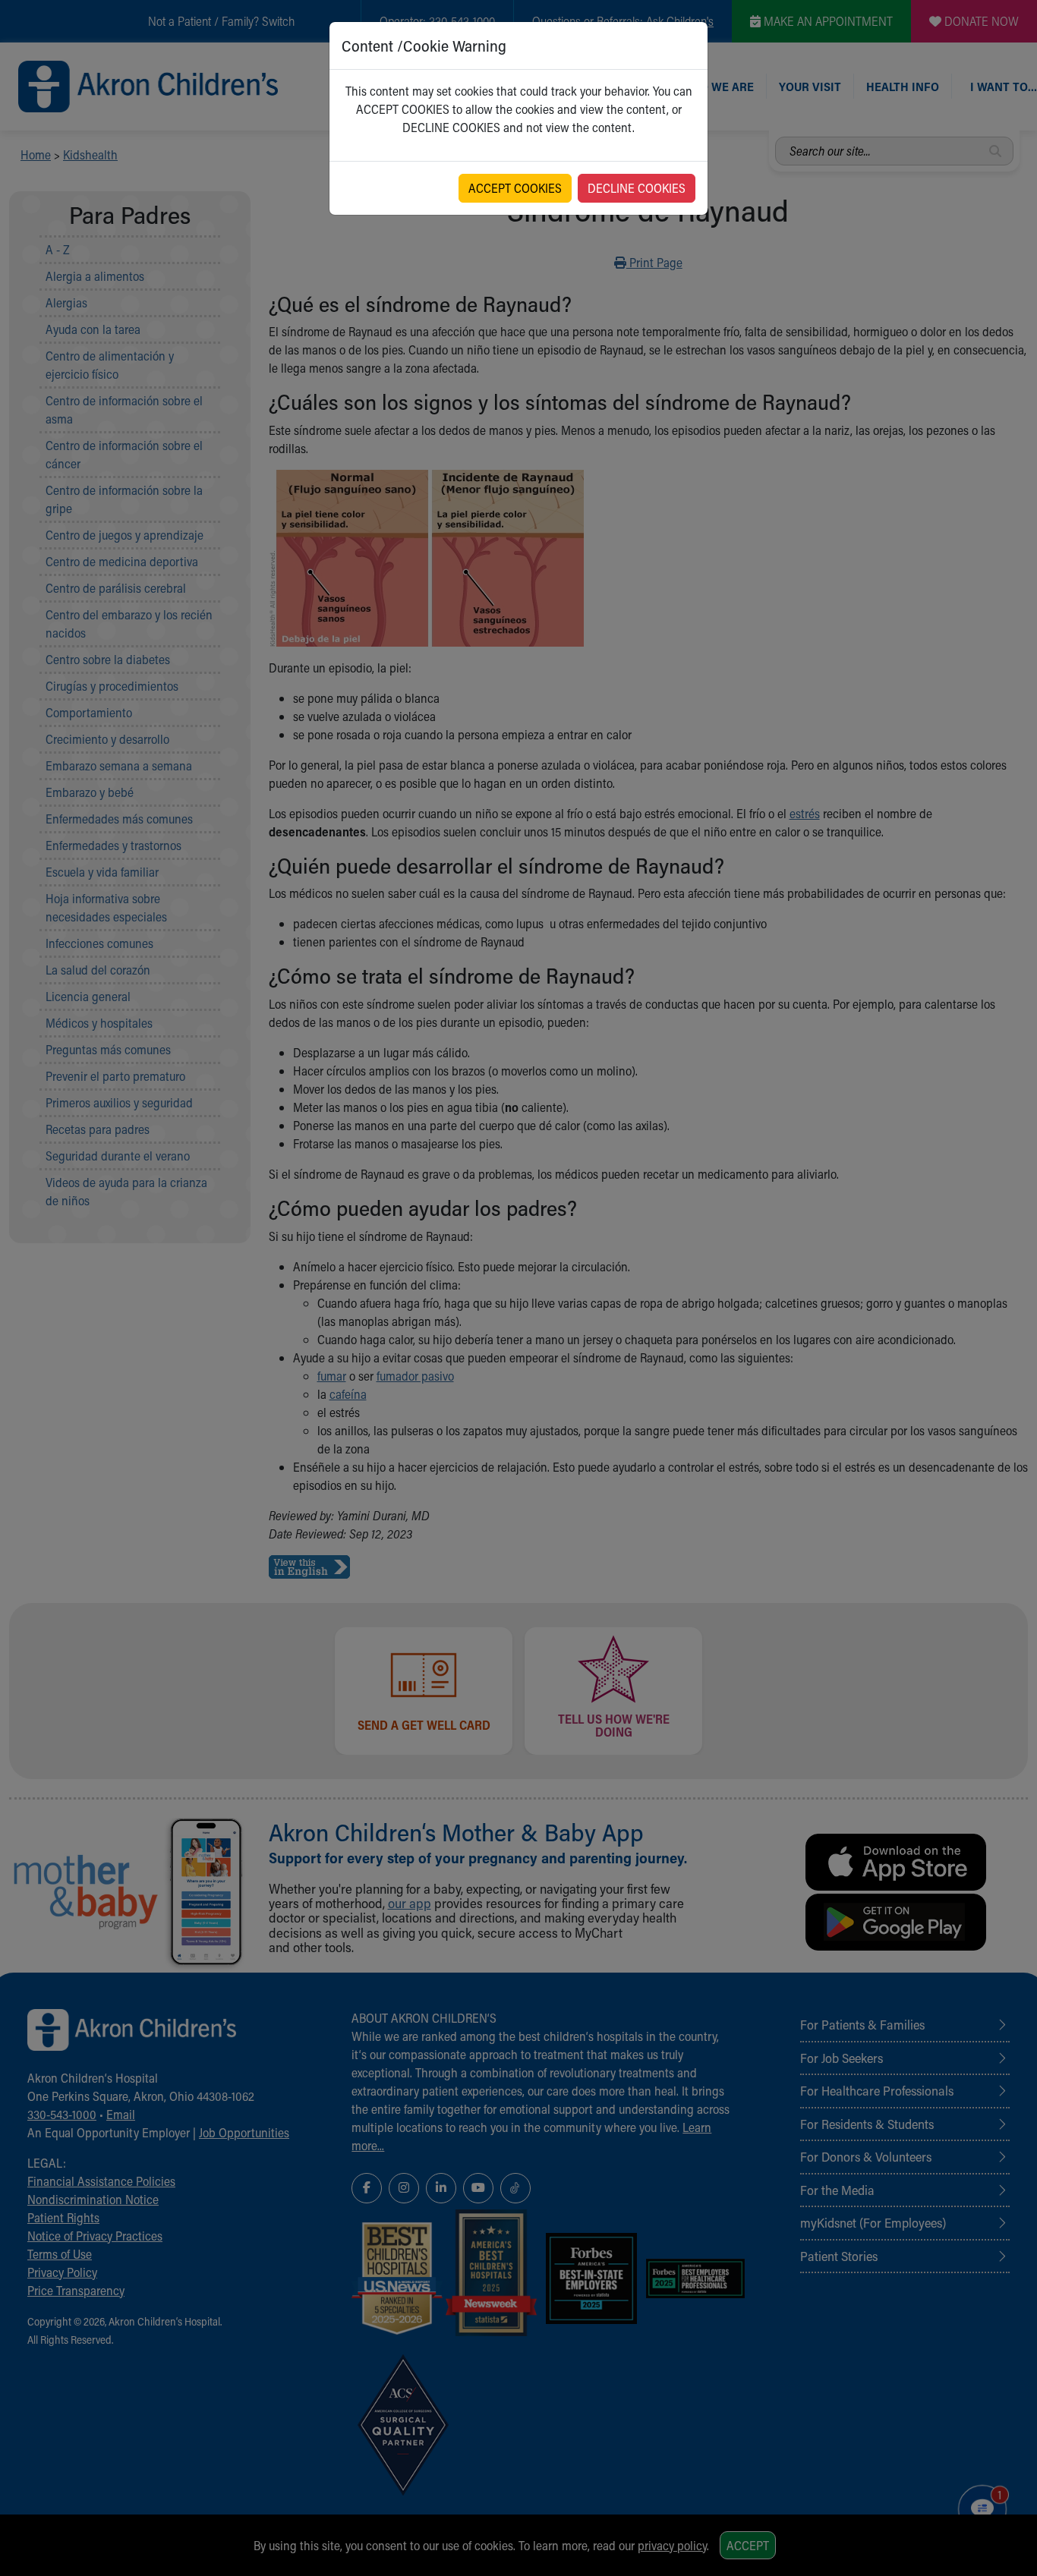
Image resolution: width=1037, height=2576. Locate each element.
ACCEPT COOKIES (515, 188)
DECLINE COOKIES (637, 188)
